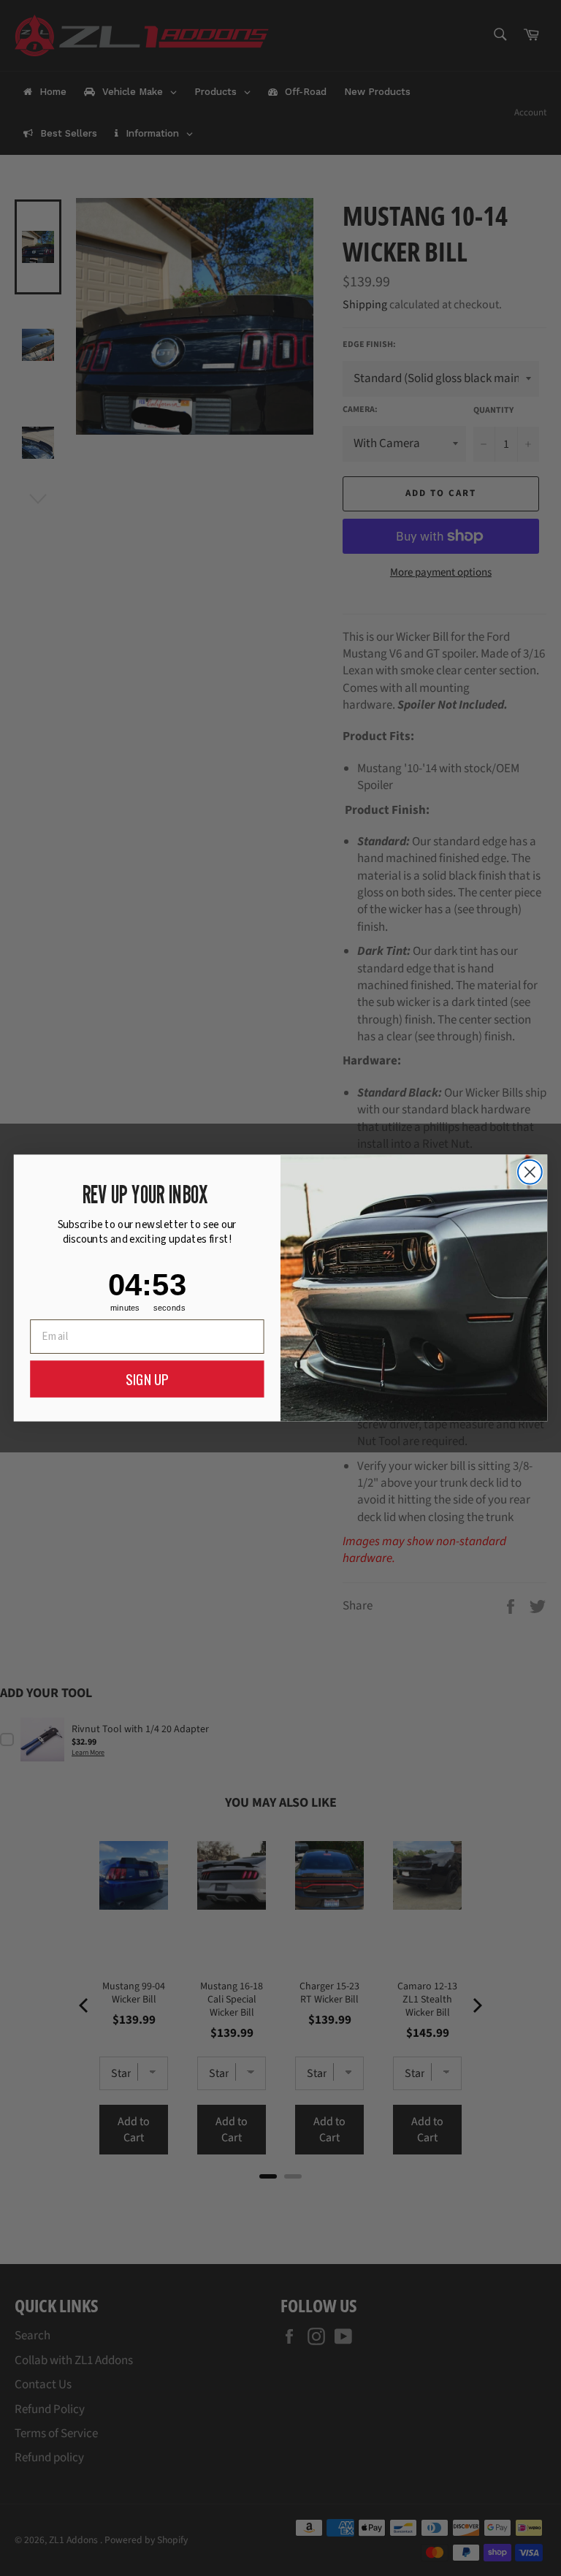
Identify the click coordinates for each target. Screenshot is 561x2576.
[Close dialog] (530, 1172)
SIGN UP (147, 1379)
